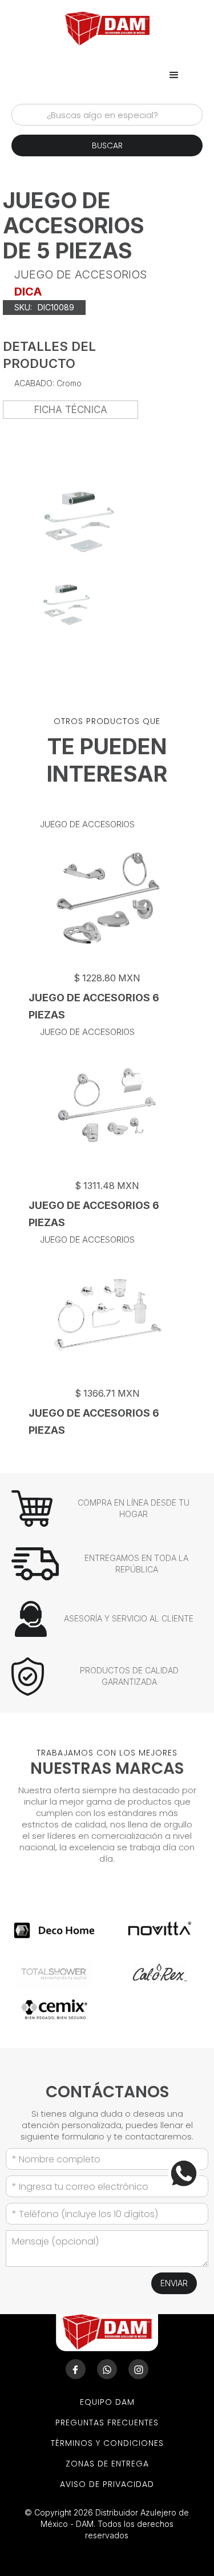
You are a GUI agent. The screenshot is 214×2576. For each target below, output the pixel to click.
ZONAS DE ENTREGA (107, 2464)
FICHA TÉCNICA (71, 410)
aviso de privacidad (107, 2484)
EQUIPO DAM (107, 2402)
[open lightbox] (67, 605)
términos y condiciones (107, 2443)
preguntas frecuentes (107, 2423)
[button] (174, 75)
